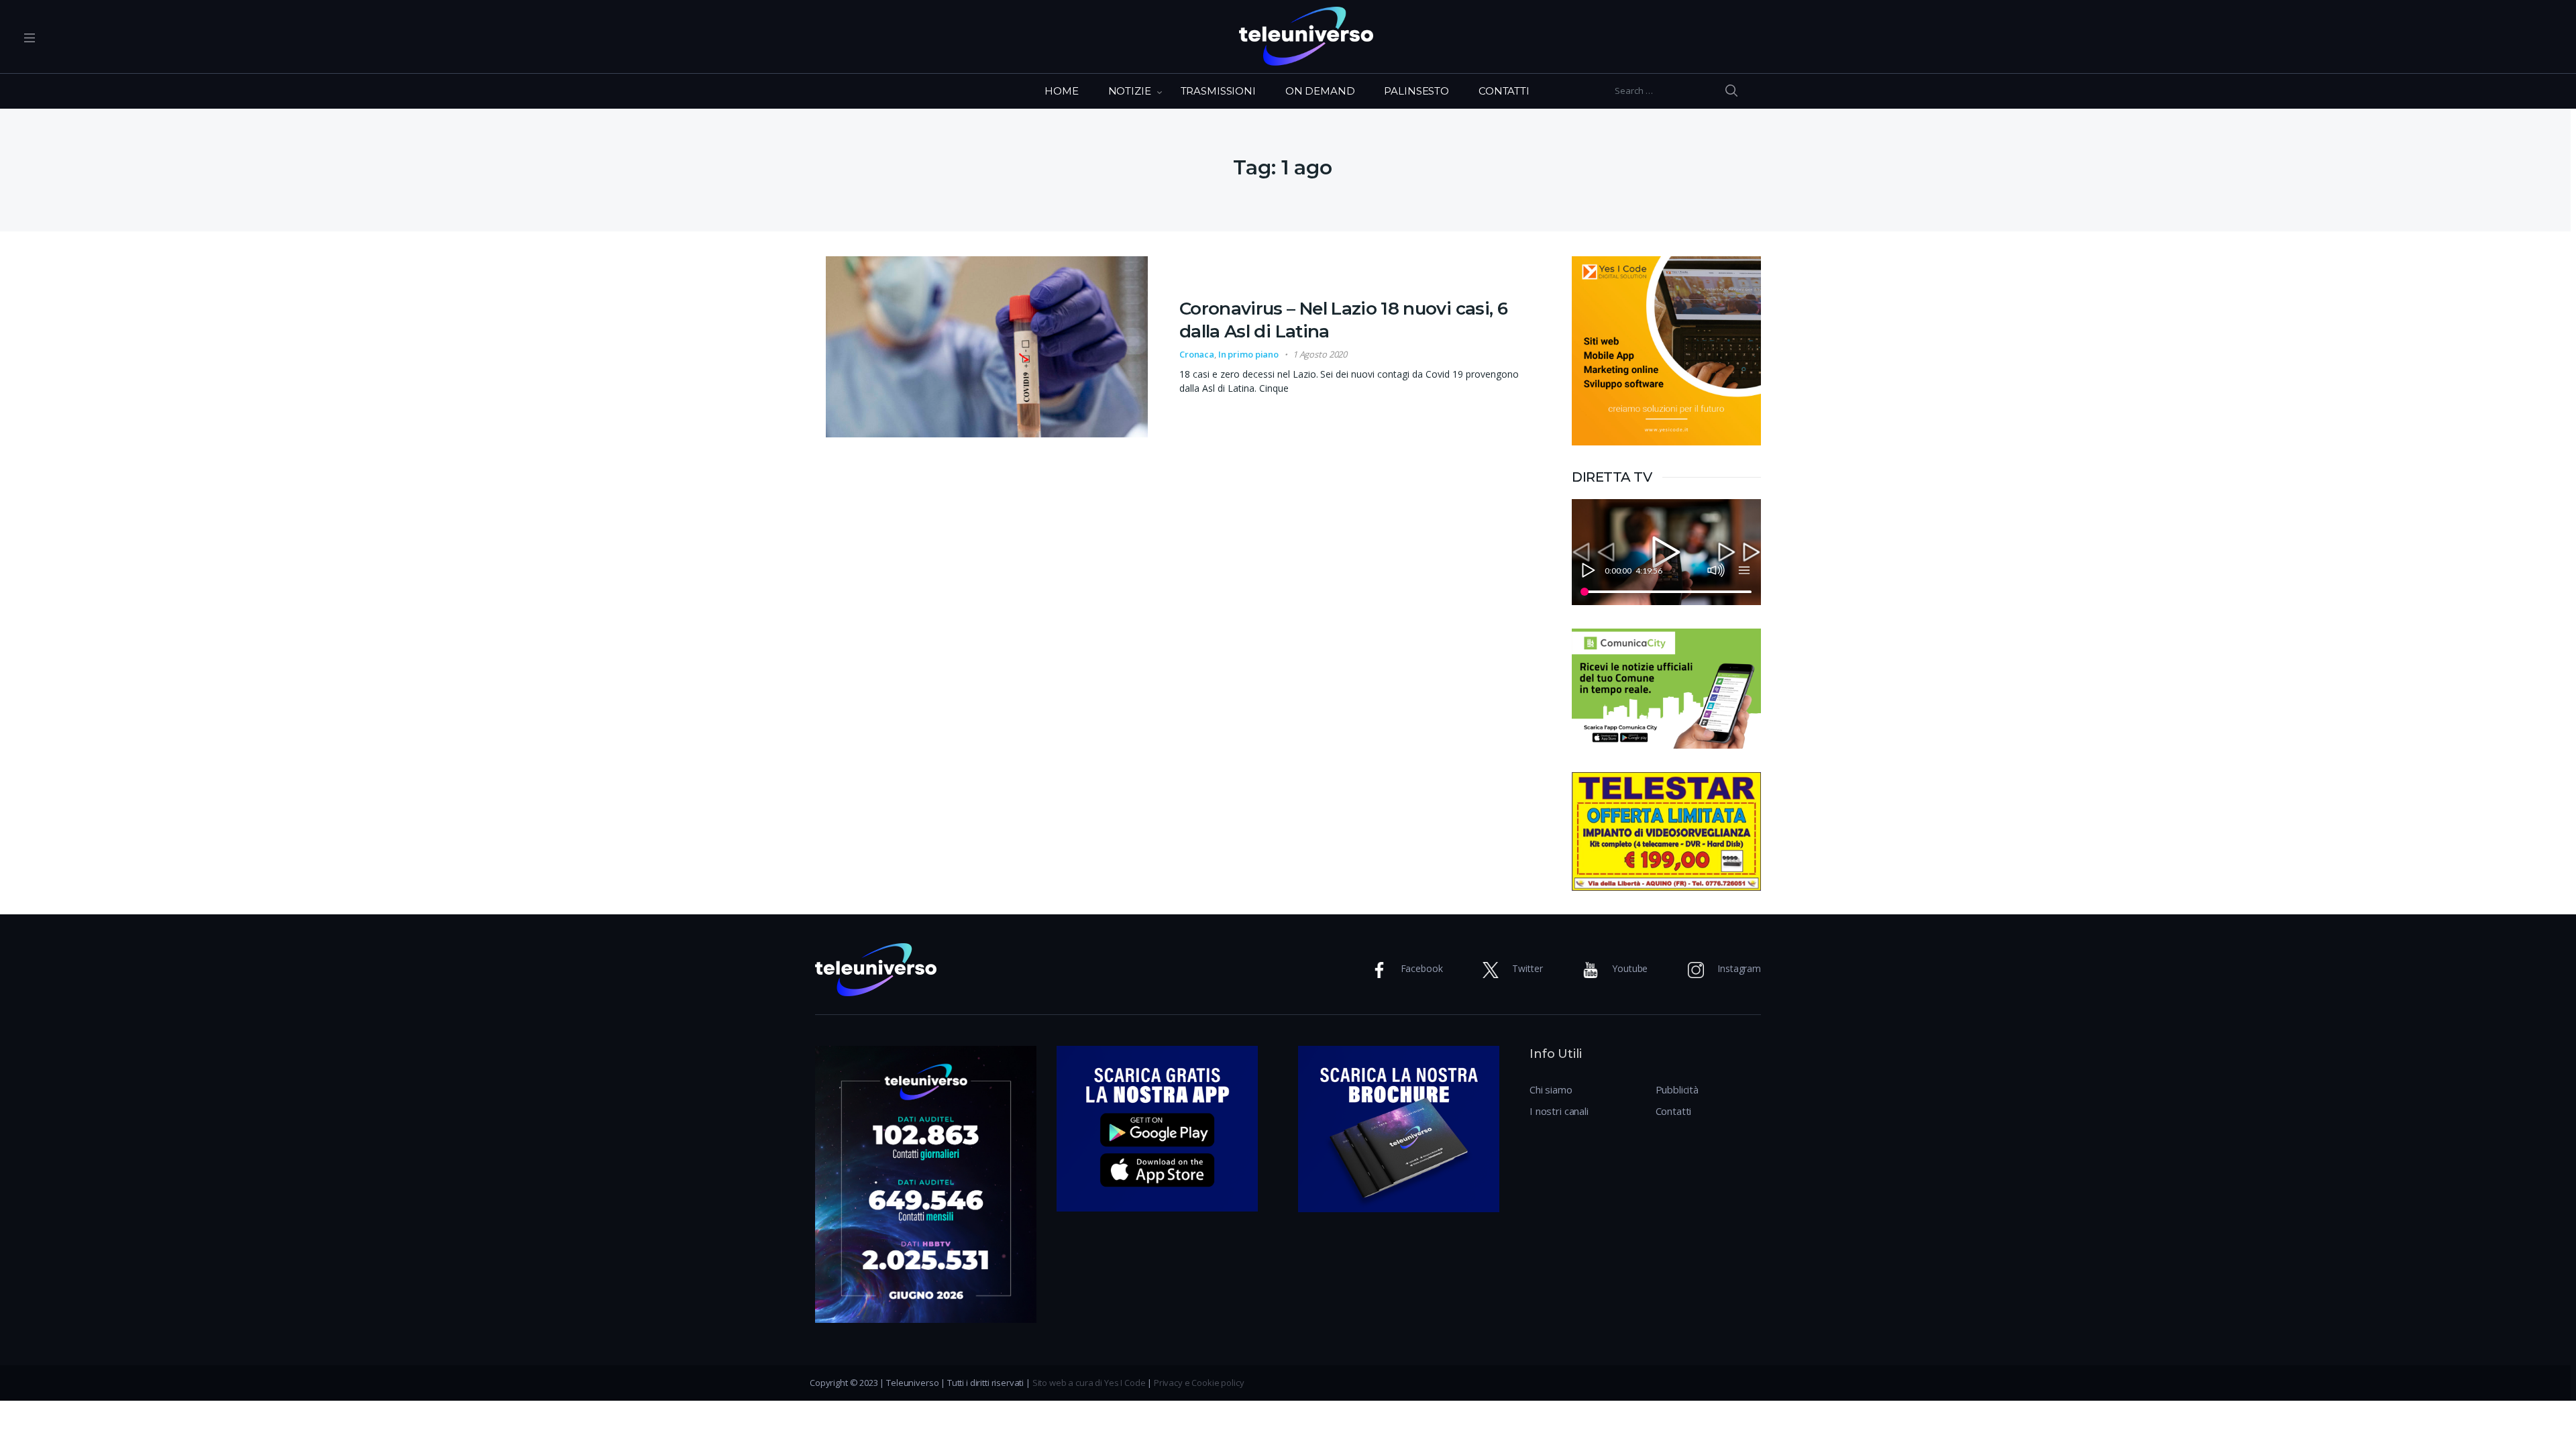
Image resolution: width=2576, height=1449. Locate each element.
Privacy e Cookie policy (1199, 1383)
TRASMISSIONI (1218, 91)
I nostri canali (1559, 1111)
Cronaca (1197, 354)
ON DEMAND (1320, 91)
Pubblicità (1677, 1089)
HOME (1061, 91)
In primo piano (1248, 354)
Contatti (1674, 1111)
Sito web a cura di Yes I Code (1089, 1383)
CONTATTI (1504, 91)
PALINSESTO (1416, 91)
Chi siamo (1551, 1089)
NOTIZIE (1130, 91)
